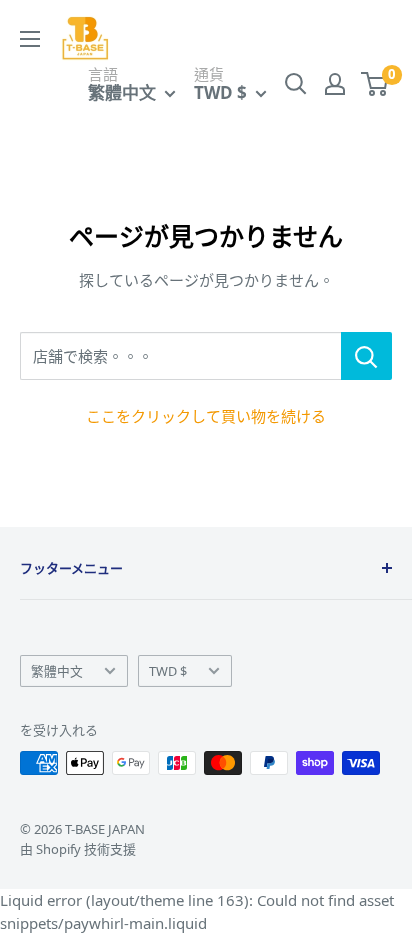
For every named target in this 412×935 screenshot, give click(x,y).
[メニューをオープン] (30, 39)
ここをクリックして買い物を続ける (206, 416)
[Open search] (296, 84)
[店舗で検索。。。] (366, 356)
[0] (375, 84)
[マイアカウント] (335, 84)
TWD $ (168, 671)
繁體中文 (57, 671)
